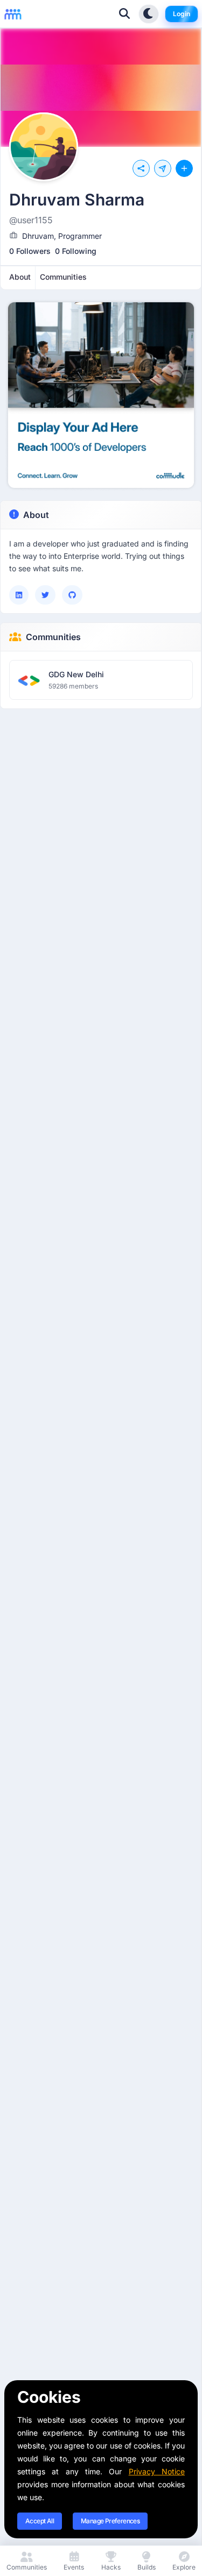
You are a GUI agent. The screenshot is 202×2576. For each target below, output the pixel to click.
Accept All (40, 2521)
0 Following (76, 251)
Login (182, 14)
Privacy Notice (157, 2471)
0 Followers (30, 251)
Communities (53, 637)
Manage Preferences (110, 2521)
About (36, 515)
